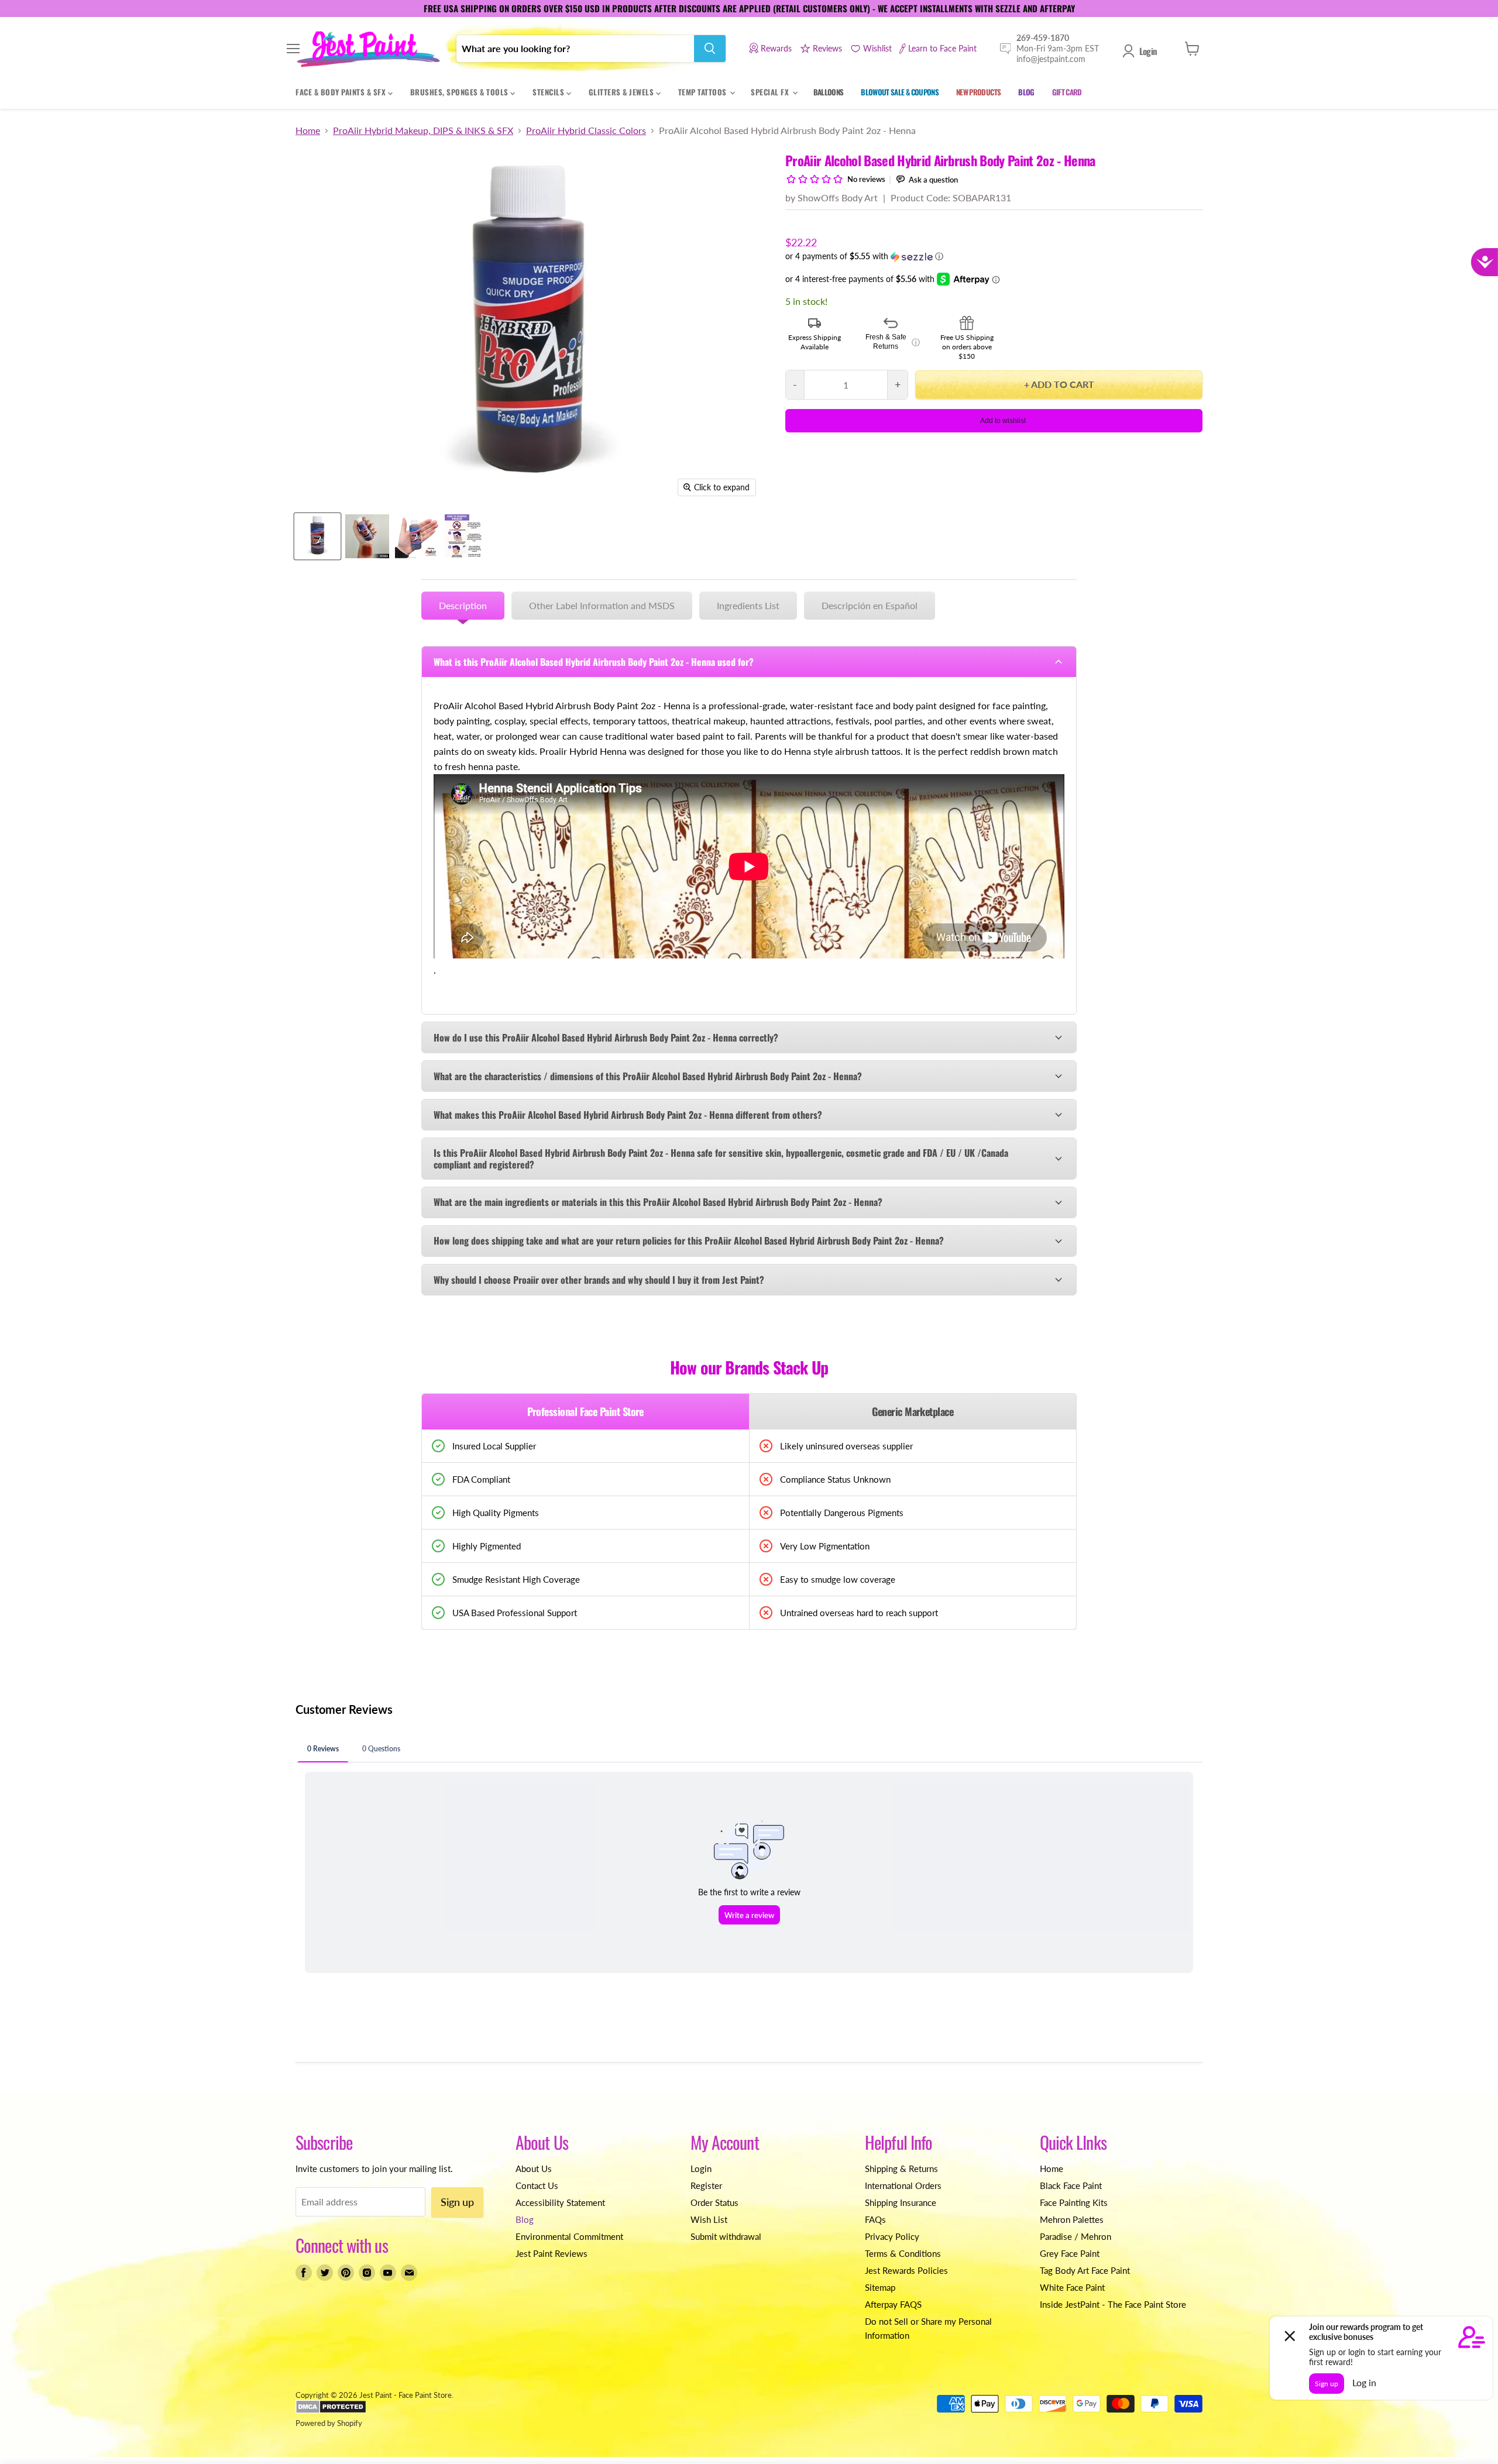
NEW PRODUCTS (978, 92)
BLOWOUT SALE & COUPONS (900, 92)
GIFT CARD (1067, 92)
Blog (525, 2219)
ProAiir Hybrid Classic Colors (586, 130)
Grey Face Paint (1070, 2253)
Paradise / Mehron (1076, 2236)
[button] (994, 257)
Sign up (457, 2202)
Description (463, 605)
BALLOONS (829, 92)
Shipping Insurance (901, 2202)
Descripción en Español (870, 605)
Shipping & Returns (901, 2169)
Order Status (714, 2202)
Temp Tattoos (704, 92)
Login (1148, 51)
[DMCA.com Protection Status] (331, 2411)
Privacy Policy (892, 2236)
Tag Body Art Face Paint (1085, 2270)
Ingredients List (748, 605)
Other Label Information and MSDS (602, 605)
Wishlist (877, 48)
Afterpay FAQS (893, 2304)
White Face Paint (1072, 2287)
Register (706, 2185)
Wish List (709, 2219)
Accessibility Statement (560, 2202)
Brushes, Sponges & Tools (461, 92)
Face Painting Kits (1074, 2202)
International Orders (903, 2185)
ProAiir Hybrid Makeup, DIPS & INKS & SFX (423, 130)
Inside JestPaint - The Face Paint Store (1113, 2304)
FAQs (875, 2219)
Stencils (549, 92)
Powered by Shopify (329, 2423)
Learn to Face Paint (942, 48)
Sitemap (880, 2287)
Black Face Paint (1071, 2185)
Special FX (771, 92)
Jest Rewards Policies (906, 2270)
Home (308, 130)
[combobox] (575, 49)
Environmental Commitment (569, 2236)
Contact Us (537, 2185)
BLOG (1026, 92)
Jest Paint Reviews (552, 2253)
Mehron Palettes (1072, 2219)
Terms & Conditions (903, 2253)
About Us (534, 2169)
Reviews (827, 48)
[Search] (710, 49)
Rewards (776, 48)
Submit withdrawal (726, 2236)
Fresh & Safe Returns (893, 342)
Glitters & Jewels (622, 92)
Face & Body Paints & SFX (342, 92)
